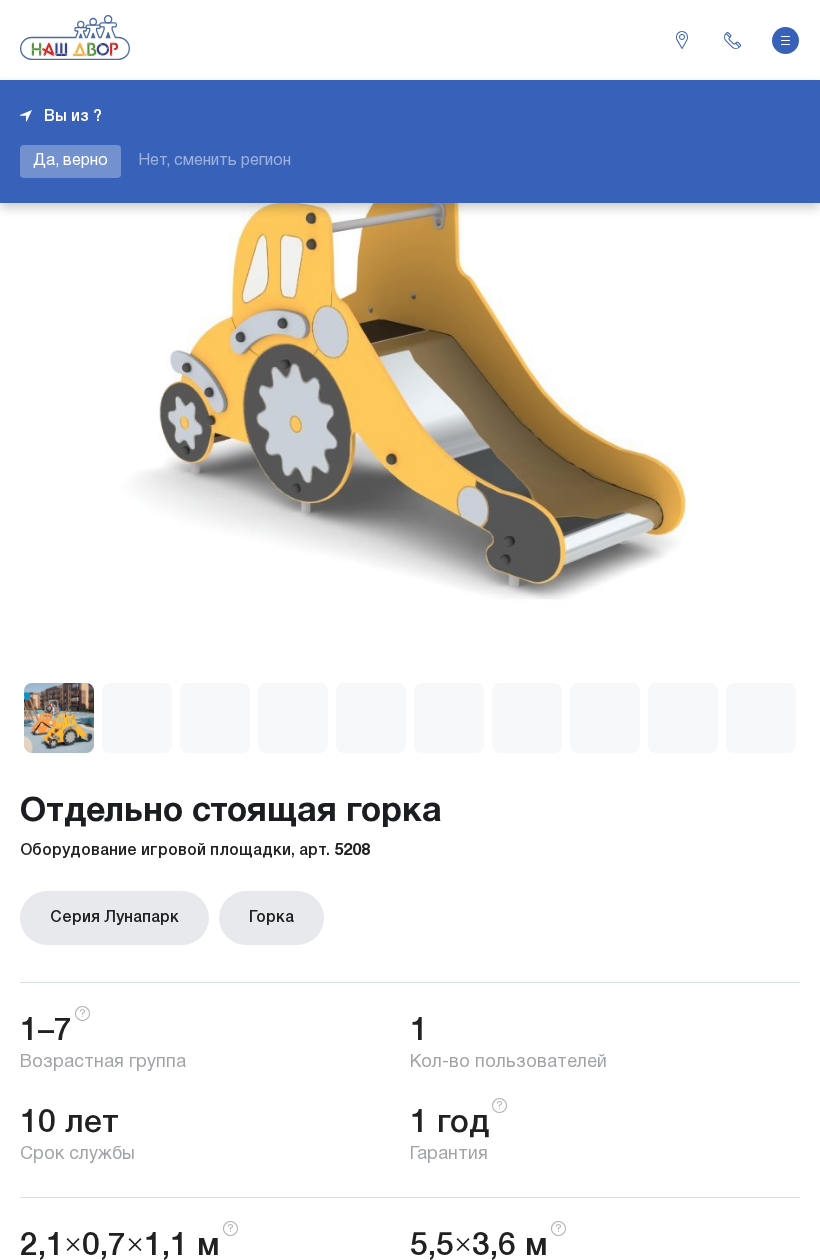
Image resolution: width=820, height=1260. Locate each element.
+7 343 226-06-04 (732, 40)
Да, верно (70, 161)
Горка (271, 918)
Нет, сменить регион (214, 161)
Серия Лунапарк (114, 918)
